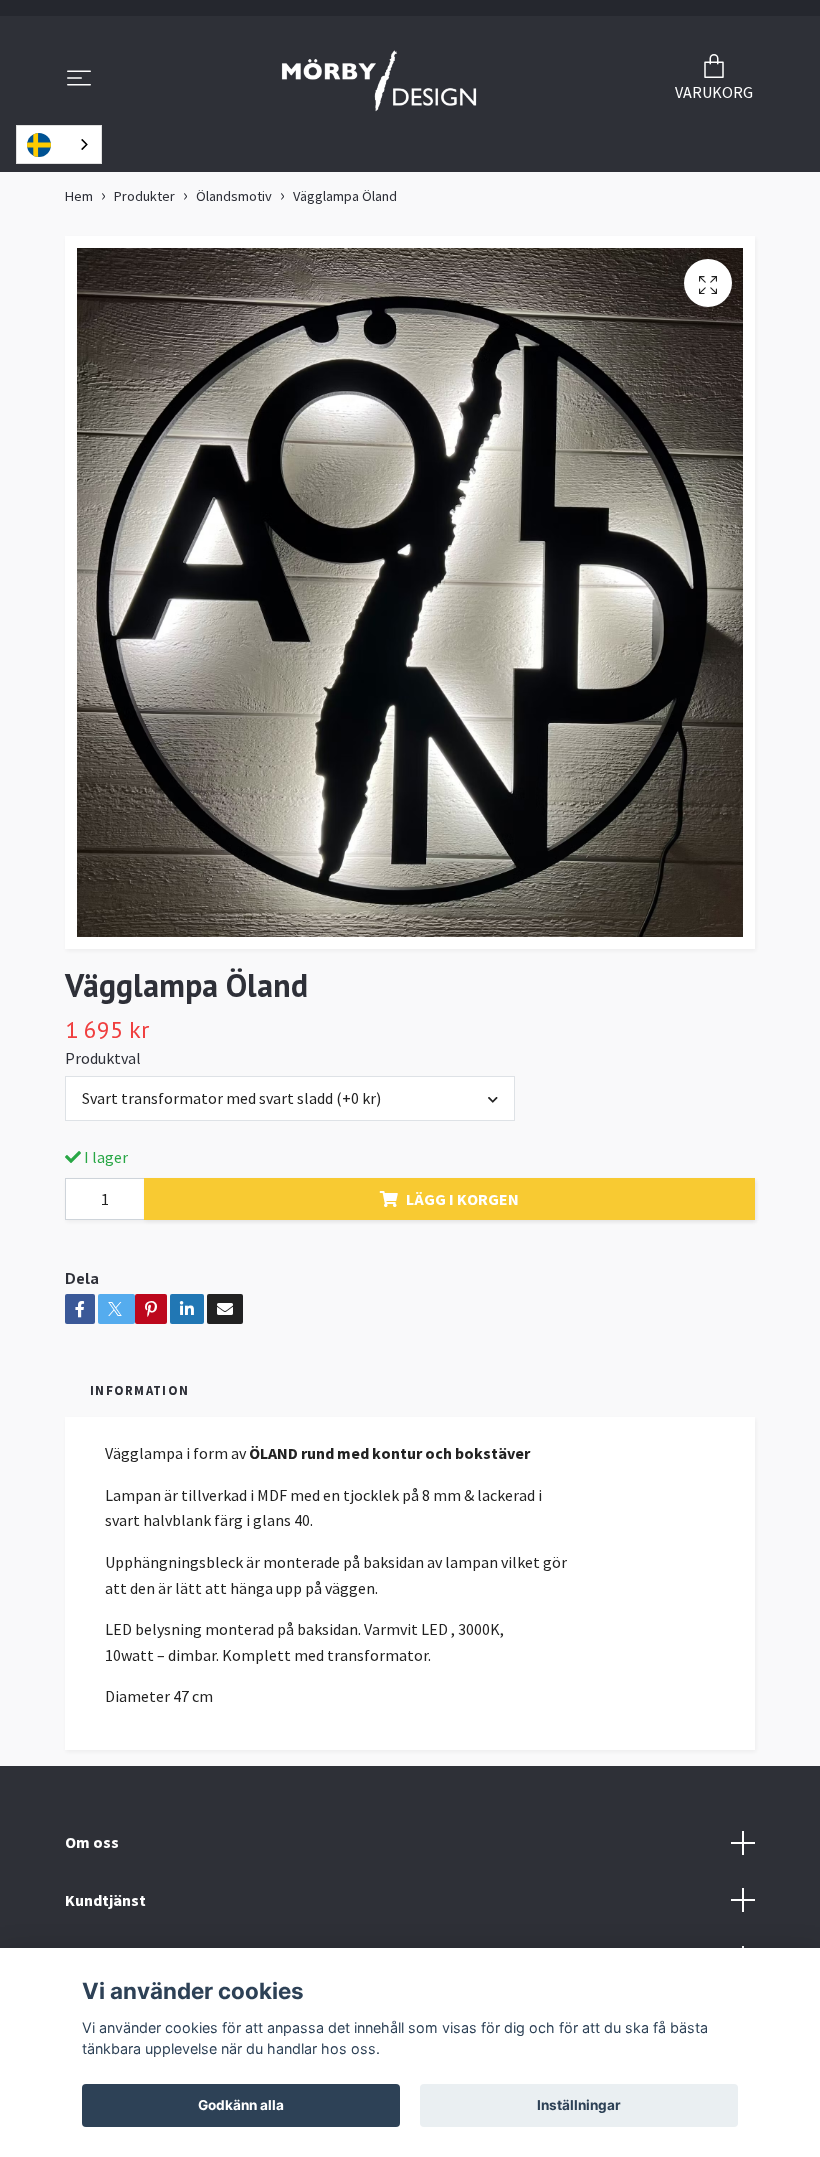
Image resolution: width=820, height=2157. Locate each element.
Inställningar (579, 2105)
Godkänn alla (241, 2105)
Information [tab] (139, 1390)
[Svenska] (59, 144)
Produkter (144, 196)
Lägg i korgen (462, 1199)
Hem (79, 196)
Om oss (92, 1842)
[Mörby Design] (379, 80)
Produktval (103, 1058)
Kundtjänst (105, 1900)
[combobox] (59, 144)
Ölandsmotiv (234, 196)
